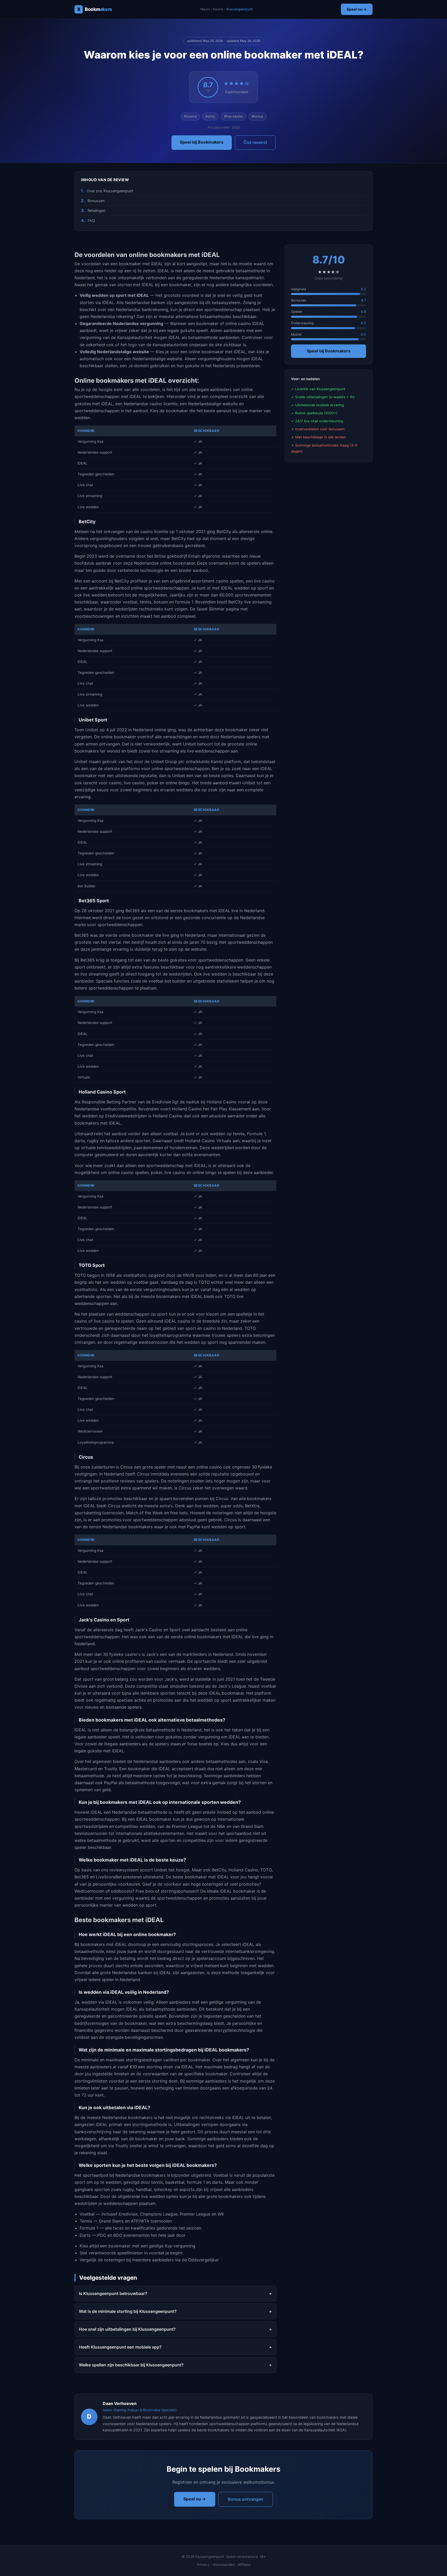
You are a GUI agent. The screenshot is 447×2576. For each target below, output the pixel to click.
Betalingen (96, 211)
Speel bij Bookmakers (202, 142)
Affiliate (244, 2565)
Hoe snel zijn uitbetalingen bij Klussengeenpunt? (127, 2329)
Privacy (203, 2565)
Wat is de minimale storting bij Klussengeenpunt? (128, 2311)
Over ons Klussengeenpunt (110, 191)
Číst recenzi (255, 142)
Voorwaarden (224, 2565)
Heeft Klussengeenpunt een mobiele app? (120, 2347)
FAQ (91, 221)
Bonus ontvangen (246, 2499)
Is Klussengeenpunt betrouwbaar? (113, 2293)
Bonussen (96, 201)
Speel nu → (357, 9)
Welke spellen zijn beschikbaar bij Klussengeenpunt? (131, 2365)
